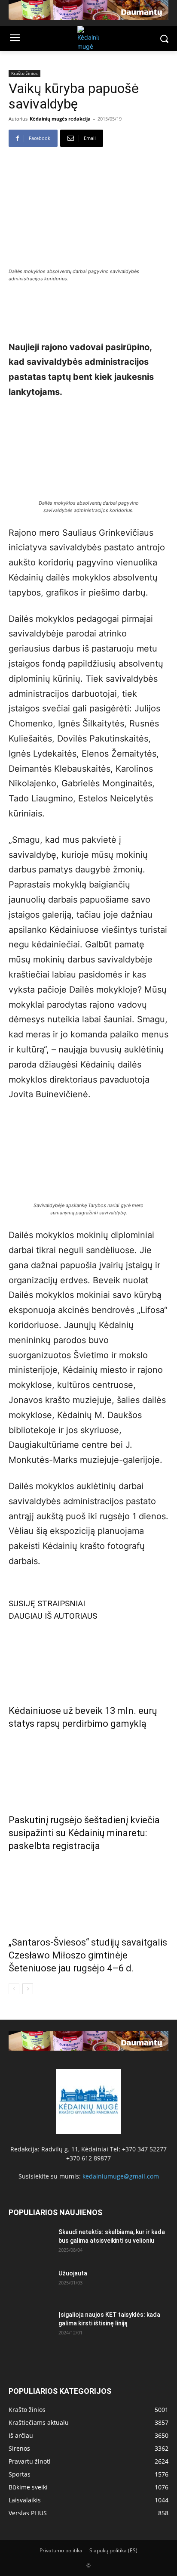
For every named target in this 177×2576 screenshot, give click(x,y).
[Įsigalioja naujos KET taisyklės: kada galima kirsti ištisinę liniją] (30, 2325)
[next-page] (28, 1989)
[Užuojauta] (30, 2284)
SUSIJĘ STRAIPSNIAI (47, 1603)
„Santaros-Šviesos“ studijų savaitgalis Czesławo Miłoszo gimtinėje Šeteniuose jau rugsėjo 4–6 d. (88, 1955)
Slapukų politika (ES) (113, 2550)
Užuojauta (73, 2273)
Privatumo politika (61, 2550)
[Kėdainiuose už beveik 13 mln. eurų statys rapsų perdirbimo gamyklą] (88, 1660)
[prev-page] (14, 1989)
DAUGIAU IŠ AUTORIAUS (53, 1616)
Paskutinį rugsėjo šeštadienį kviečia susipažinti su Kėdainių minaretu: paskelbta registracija (84, 1833)
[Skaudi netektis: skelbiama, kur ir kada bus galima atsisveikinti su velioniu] (30, 2243)
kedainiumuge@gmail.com (121, 2176)
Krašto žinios (24, 73)
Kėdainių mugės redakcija (60, 119)
